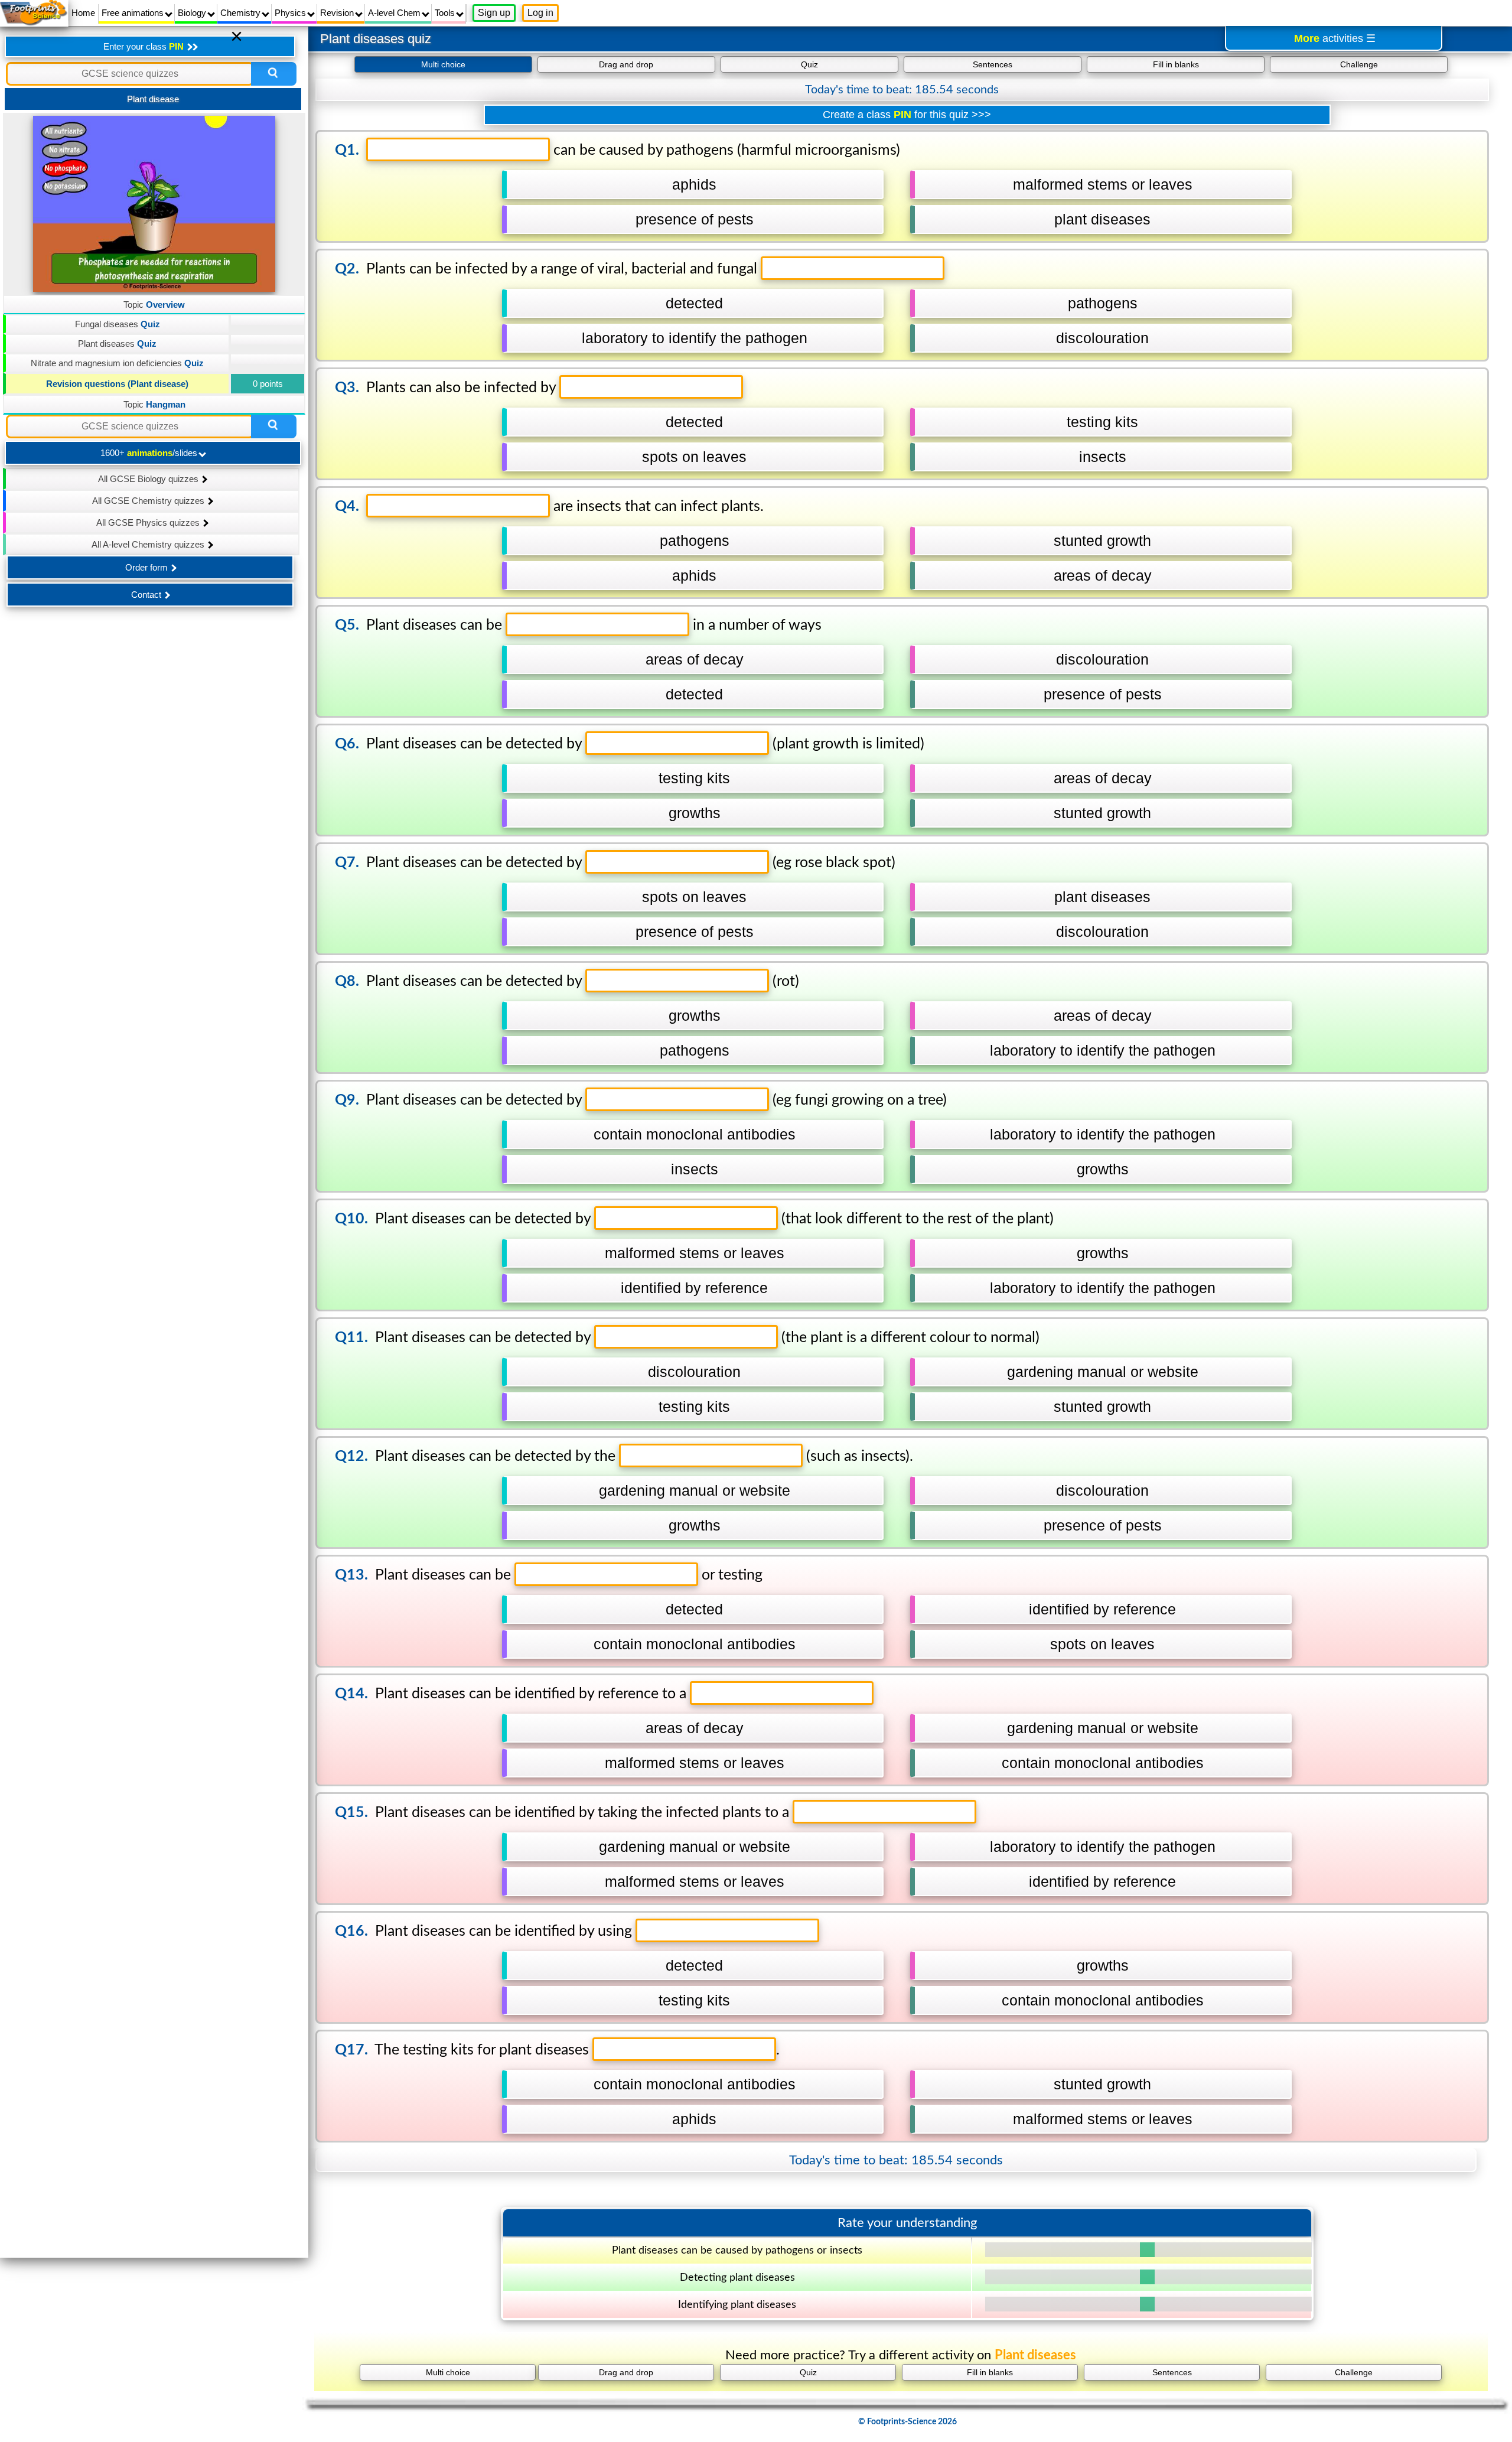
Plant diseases (117, 343)
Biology (193, 13)
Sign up (494, 13)
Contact (147, 595)
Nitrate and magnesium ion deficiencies (117, 363)
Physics (291, 13)
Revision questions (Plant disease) (117, 384)
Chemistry (242, 13)
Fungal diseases (118, 324)
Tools (446, 13)
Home (83, 13)
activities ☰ (1335, 38)
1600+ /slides (150, 453)
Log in (540, 13)
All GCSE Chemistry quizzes (149, 501)
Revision (338, 13)
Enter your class (144, 46)
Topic (154, 305)
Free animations (134, 13)
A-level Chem (395, 13)
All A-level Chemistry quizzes (149, 544)
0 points (268, 384)
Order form (148, 567)
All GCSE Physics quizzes (149, 522)
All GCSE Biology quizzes (149, 479)
